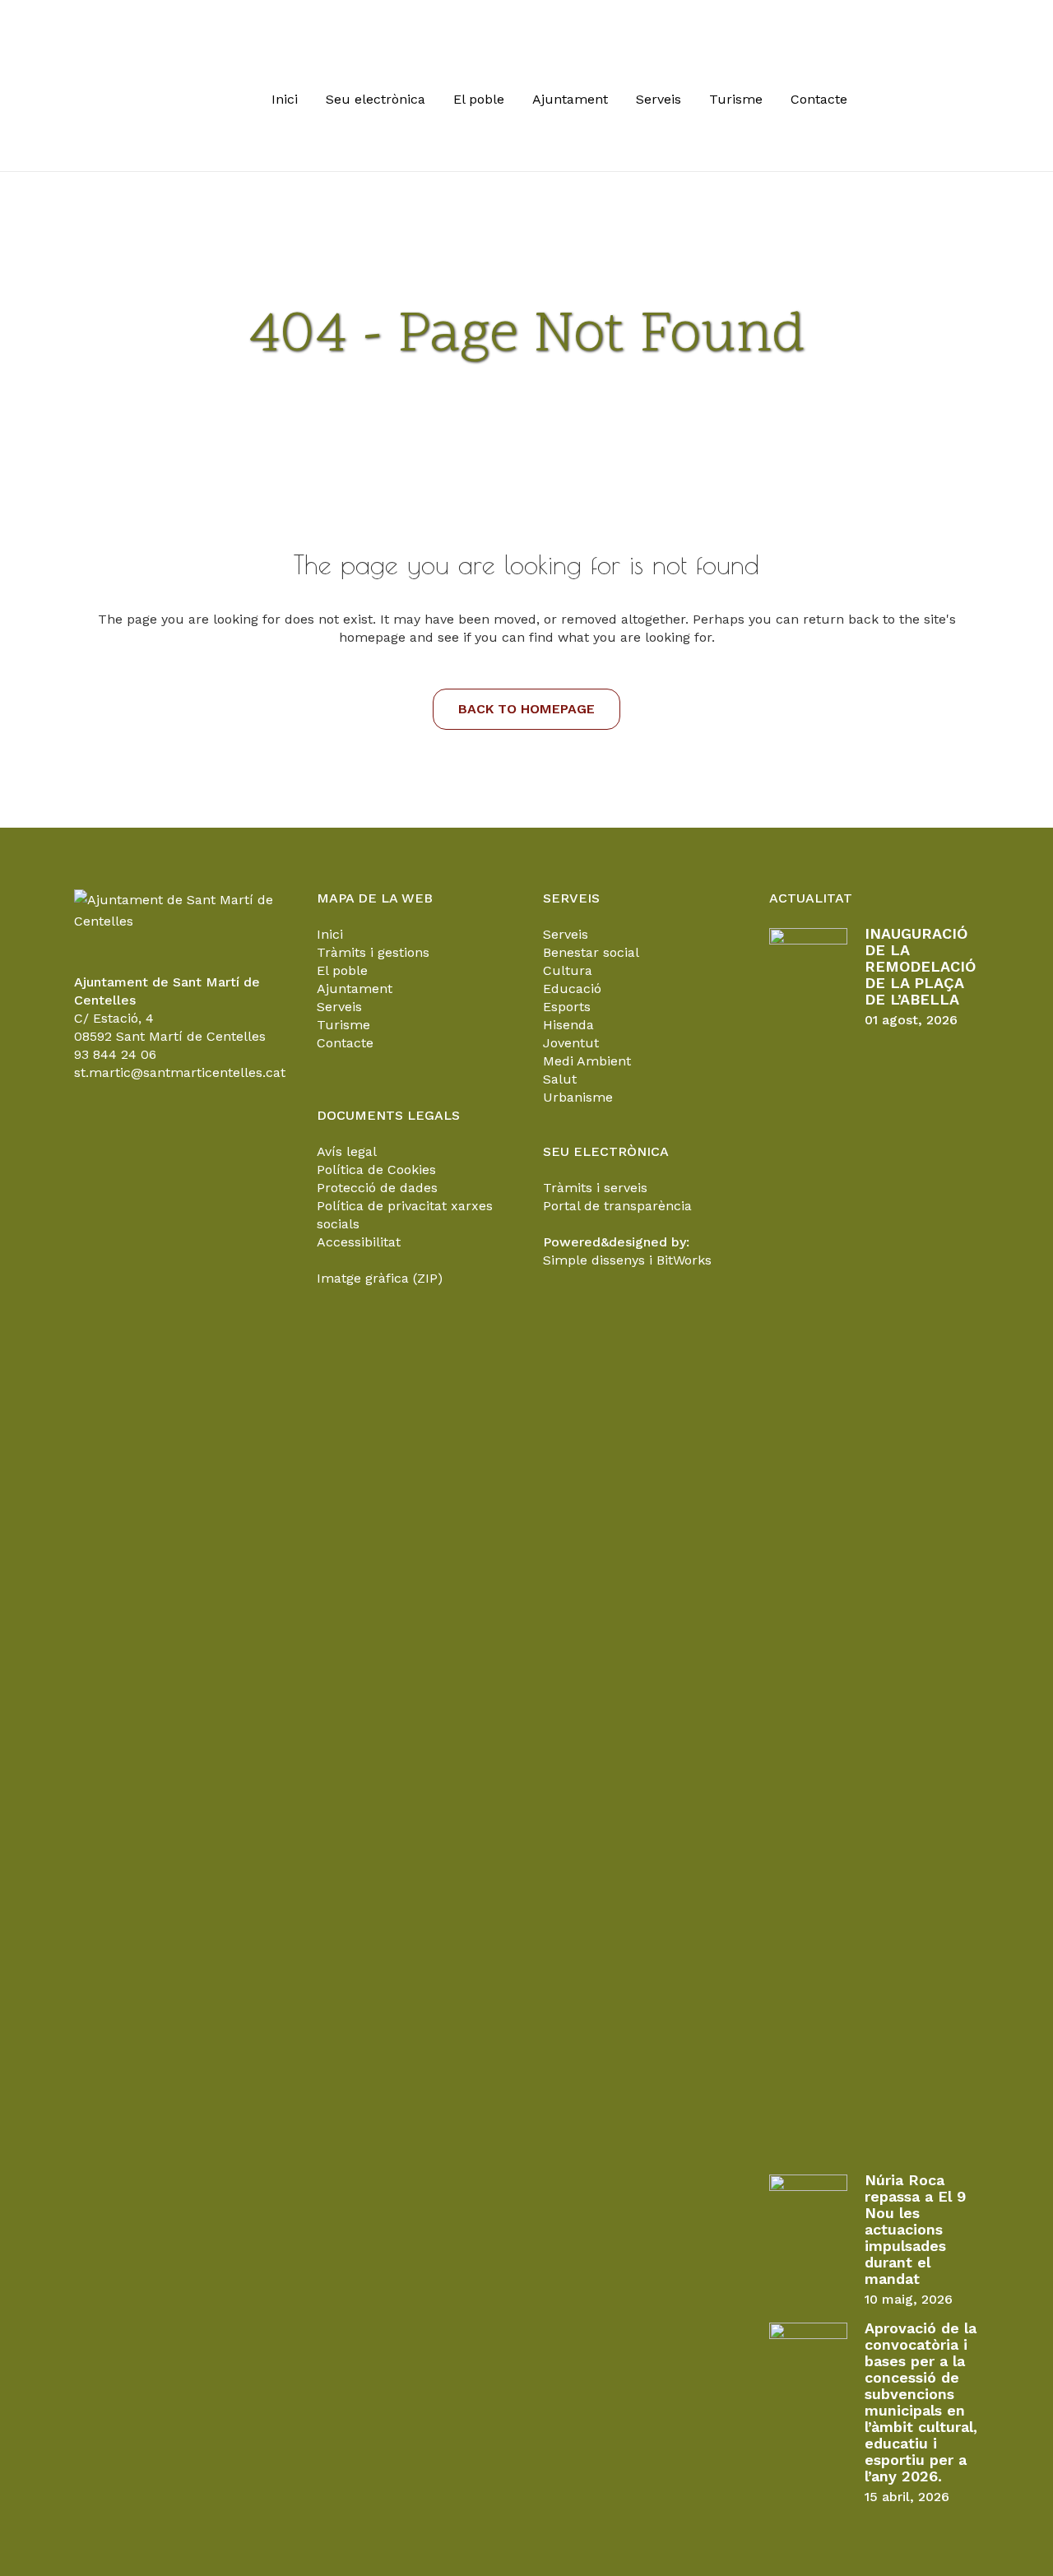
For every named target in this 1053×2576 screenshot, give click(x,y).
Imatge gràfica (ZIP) (380, 1278)
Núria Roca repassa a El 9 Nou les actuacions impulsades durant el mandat (915, 2229)
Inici (330, 934)
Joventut (571, 1043)
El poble (342, 970)
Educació (572, 989)
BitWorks (684, 1260)
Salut (560, 1079)
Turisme (343, 1025)
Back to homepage (526, 709)
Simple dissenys (594, 1260)
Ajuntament (355, 989)
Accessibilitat (359, 1242)
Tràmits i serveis (595, 1188)
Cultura (568, 970)
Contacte (345, 1043)
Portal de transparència (617, 1206)
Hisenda (568, 1025)
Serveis (339, 1007)
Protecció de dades (377, 1188)
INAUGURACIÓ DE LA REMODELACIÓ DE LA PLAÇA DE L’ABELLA (920, 966)
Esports (567, 1007)
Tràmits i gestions (373, 952)
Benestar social (591, 952)
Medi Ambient (587, 1061)
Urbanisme (578, 1097)
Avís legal (347, 1151)
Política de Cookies (376, 1170)
